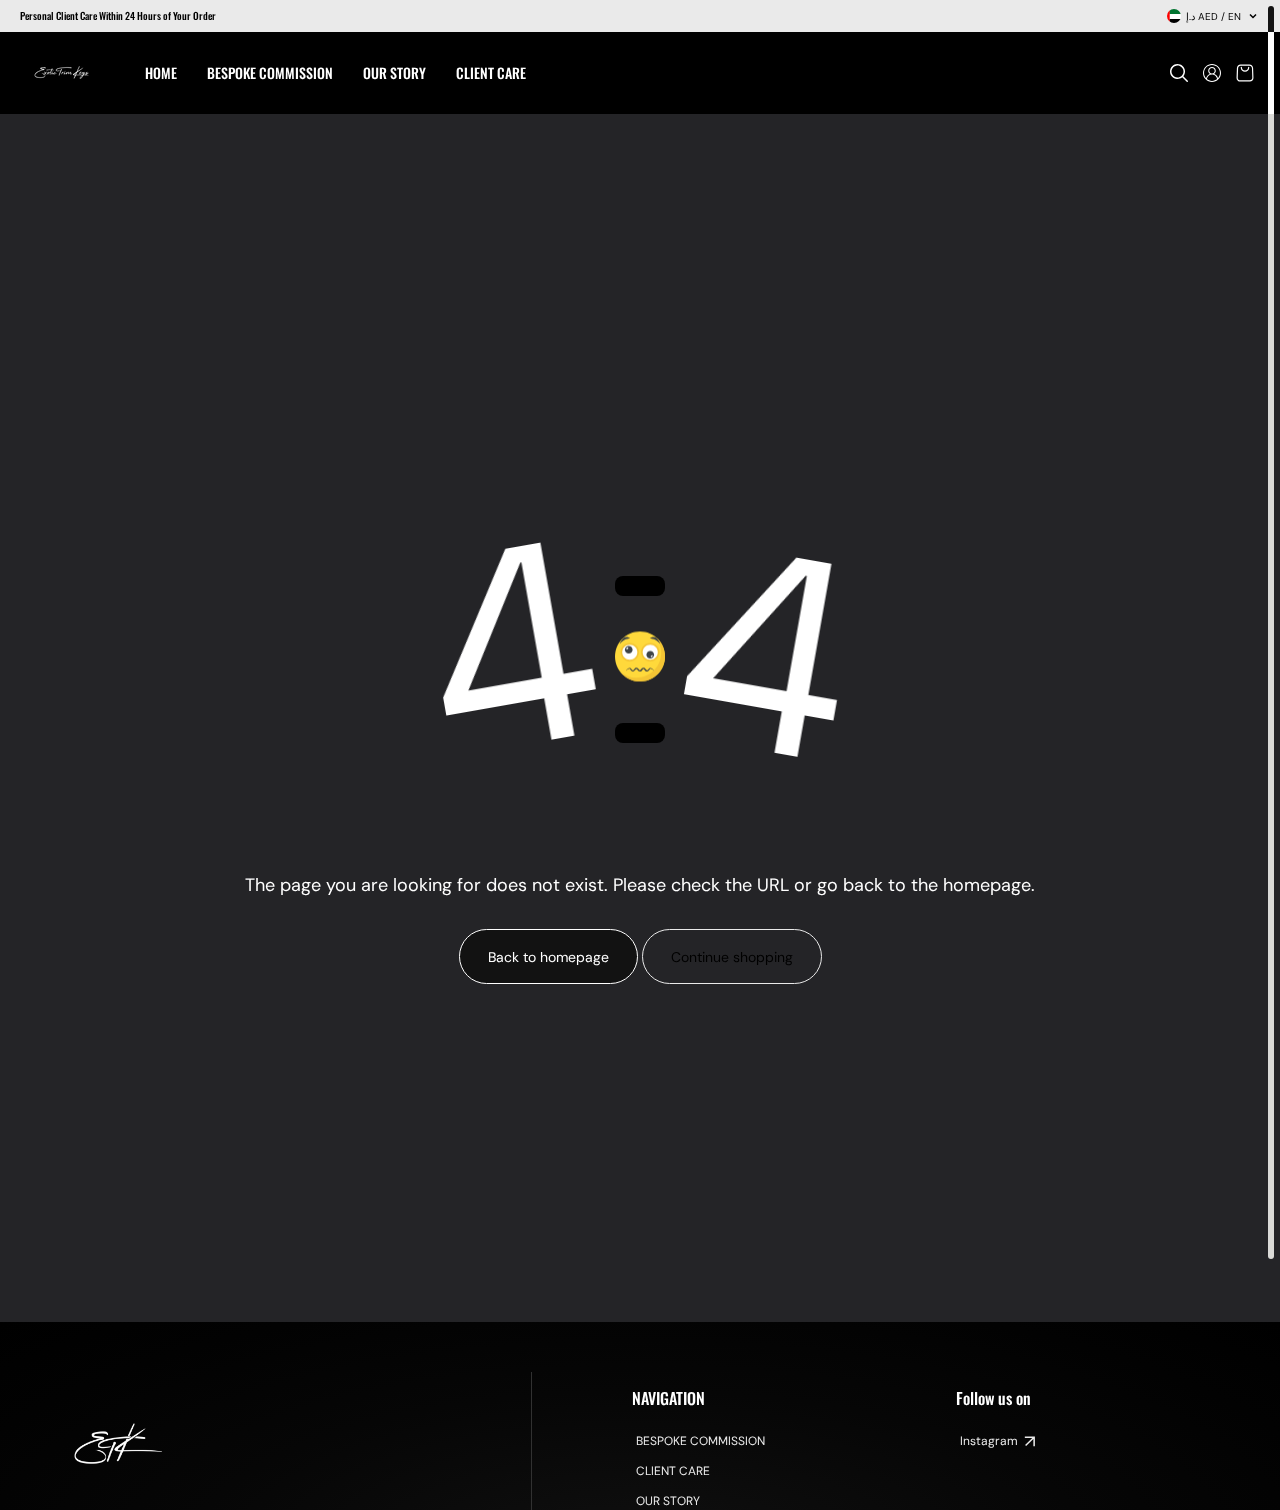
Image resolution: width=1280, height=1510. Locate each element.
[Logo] (62, 73)
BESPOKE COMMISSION (700, 1441)
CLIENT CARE (673, 1471)
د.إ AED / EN (1213, 16)
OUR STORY (668, 1501)
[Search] (1179, 73)
